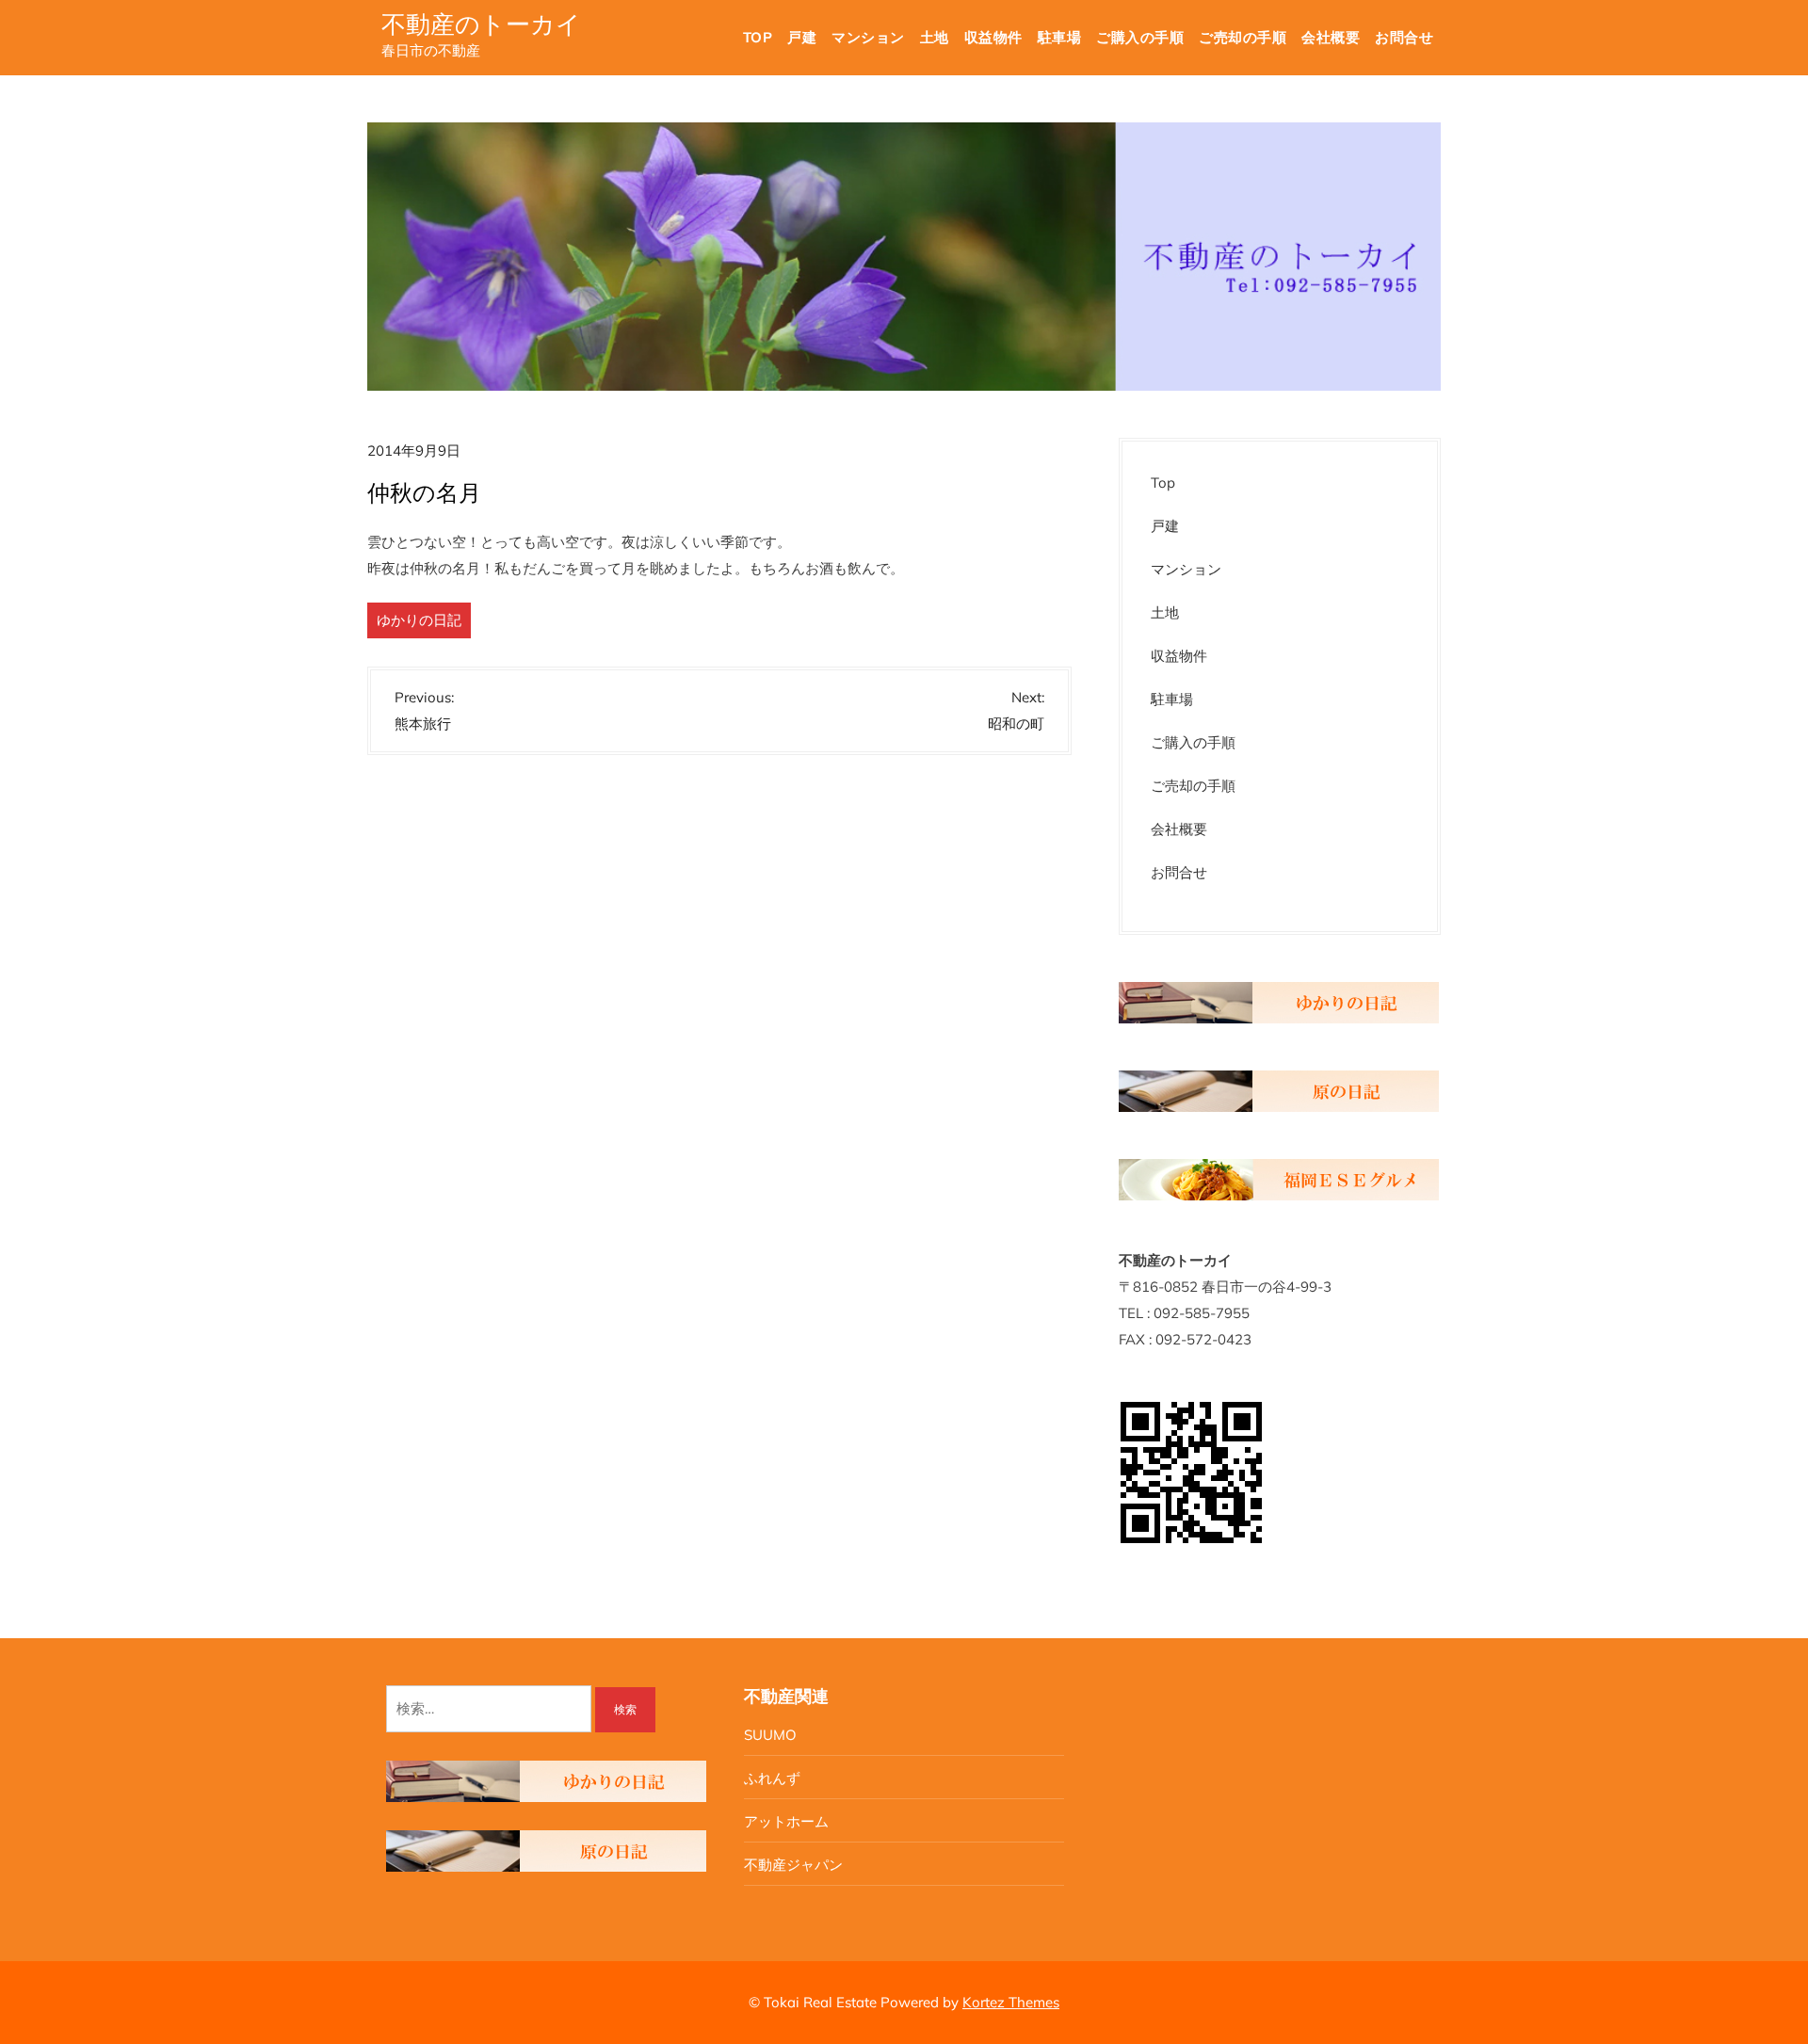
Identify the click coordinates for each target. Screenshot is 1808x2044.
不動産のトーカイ (481, 24)
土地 (935, 37)
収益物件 (993, 37)
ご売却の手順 (1243, 37)
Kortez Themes (1011, 2002)
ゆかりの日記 (419, 620)
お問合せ (1404, 37)
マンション (868, 37)
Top (758, 37)
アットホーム (786, 1821)
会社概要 (1331, 37)
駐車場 (1060, 37)
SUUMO (770, 1735)
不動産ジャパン (793, 1865)
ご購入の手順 (1140, 37)
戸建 (802, 37)
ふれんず (772, 1778)
